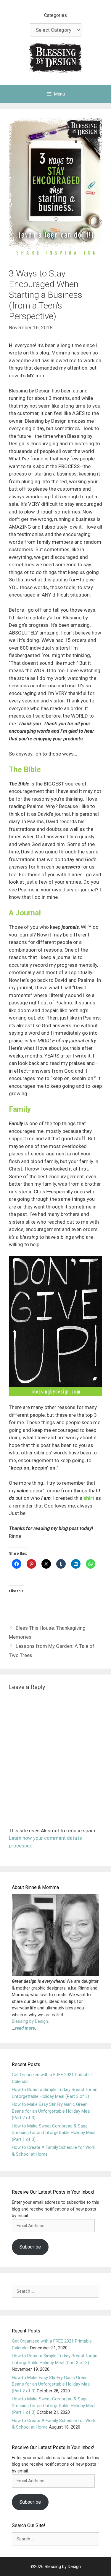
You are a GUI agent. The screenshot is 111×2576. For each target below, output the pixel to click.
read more (25, 2028)
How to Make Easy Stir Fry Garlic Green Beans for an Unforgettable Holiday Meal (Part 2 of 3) (51, 2111)
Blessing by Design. (30, 2021)
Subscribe (30, 2247)
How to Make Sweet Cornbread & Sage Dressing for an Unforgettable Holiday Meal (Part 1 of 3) (54, 2133)
